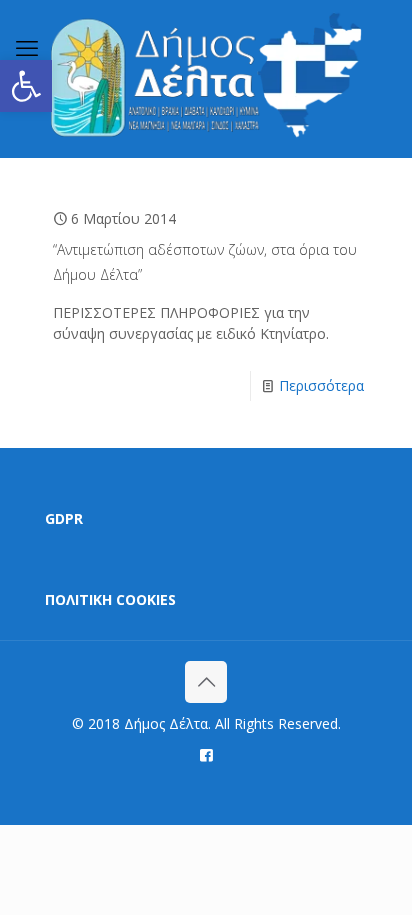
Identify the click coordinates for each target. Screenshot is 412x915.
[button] (26, 86)
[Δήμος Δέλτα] (206, 78)
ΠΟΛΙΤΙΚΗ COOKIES (110, 599)
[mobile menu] (27, 47)
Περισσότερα (321, 385)
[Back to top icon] (206, 682)
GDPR (64, 518)
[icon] (206, 754)
